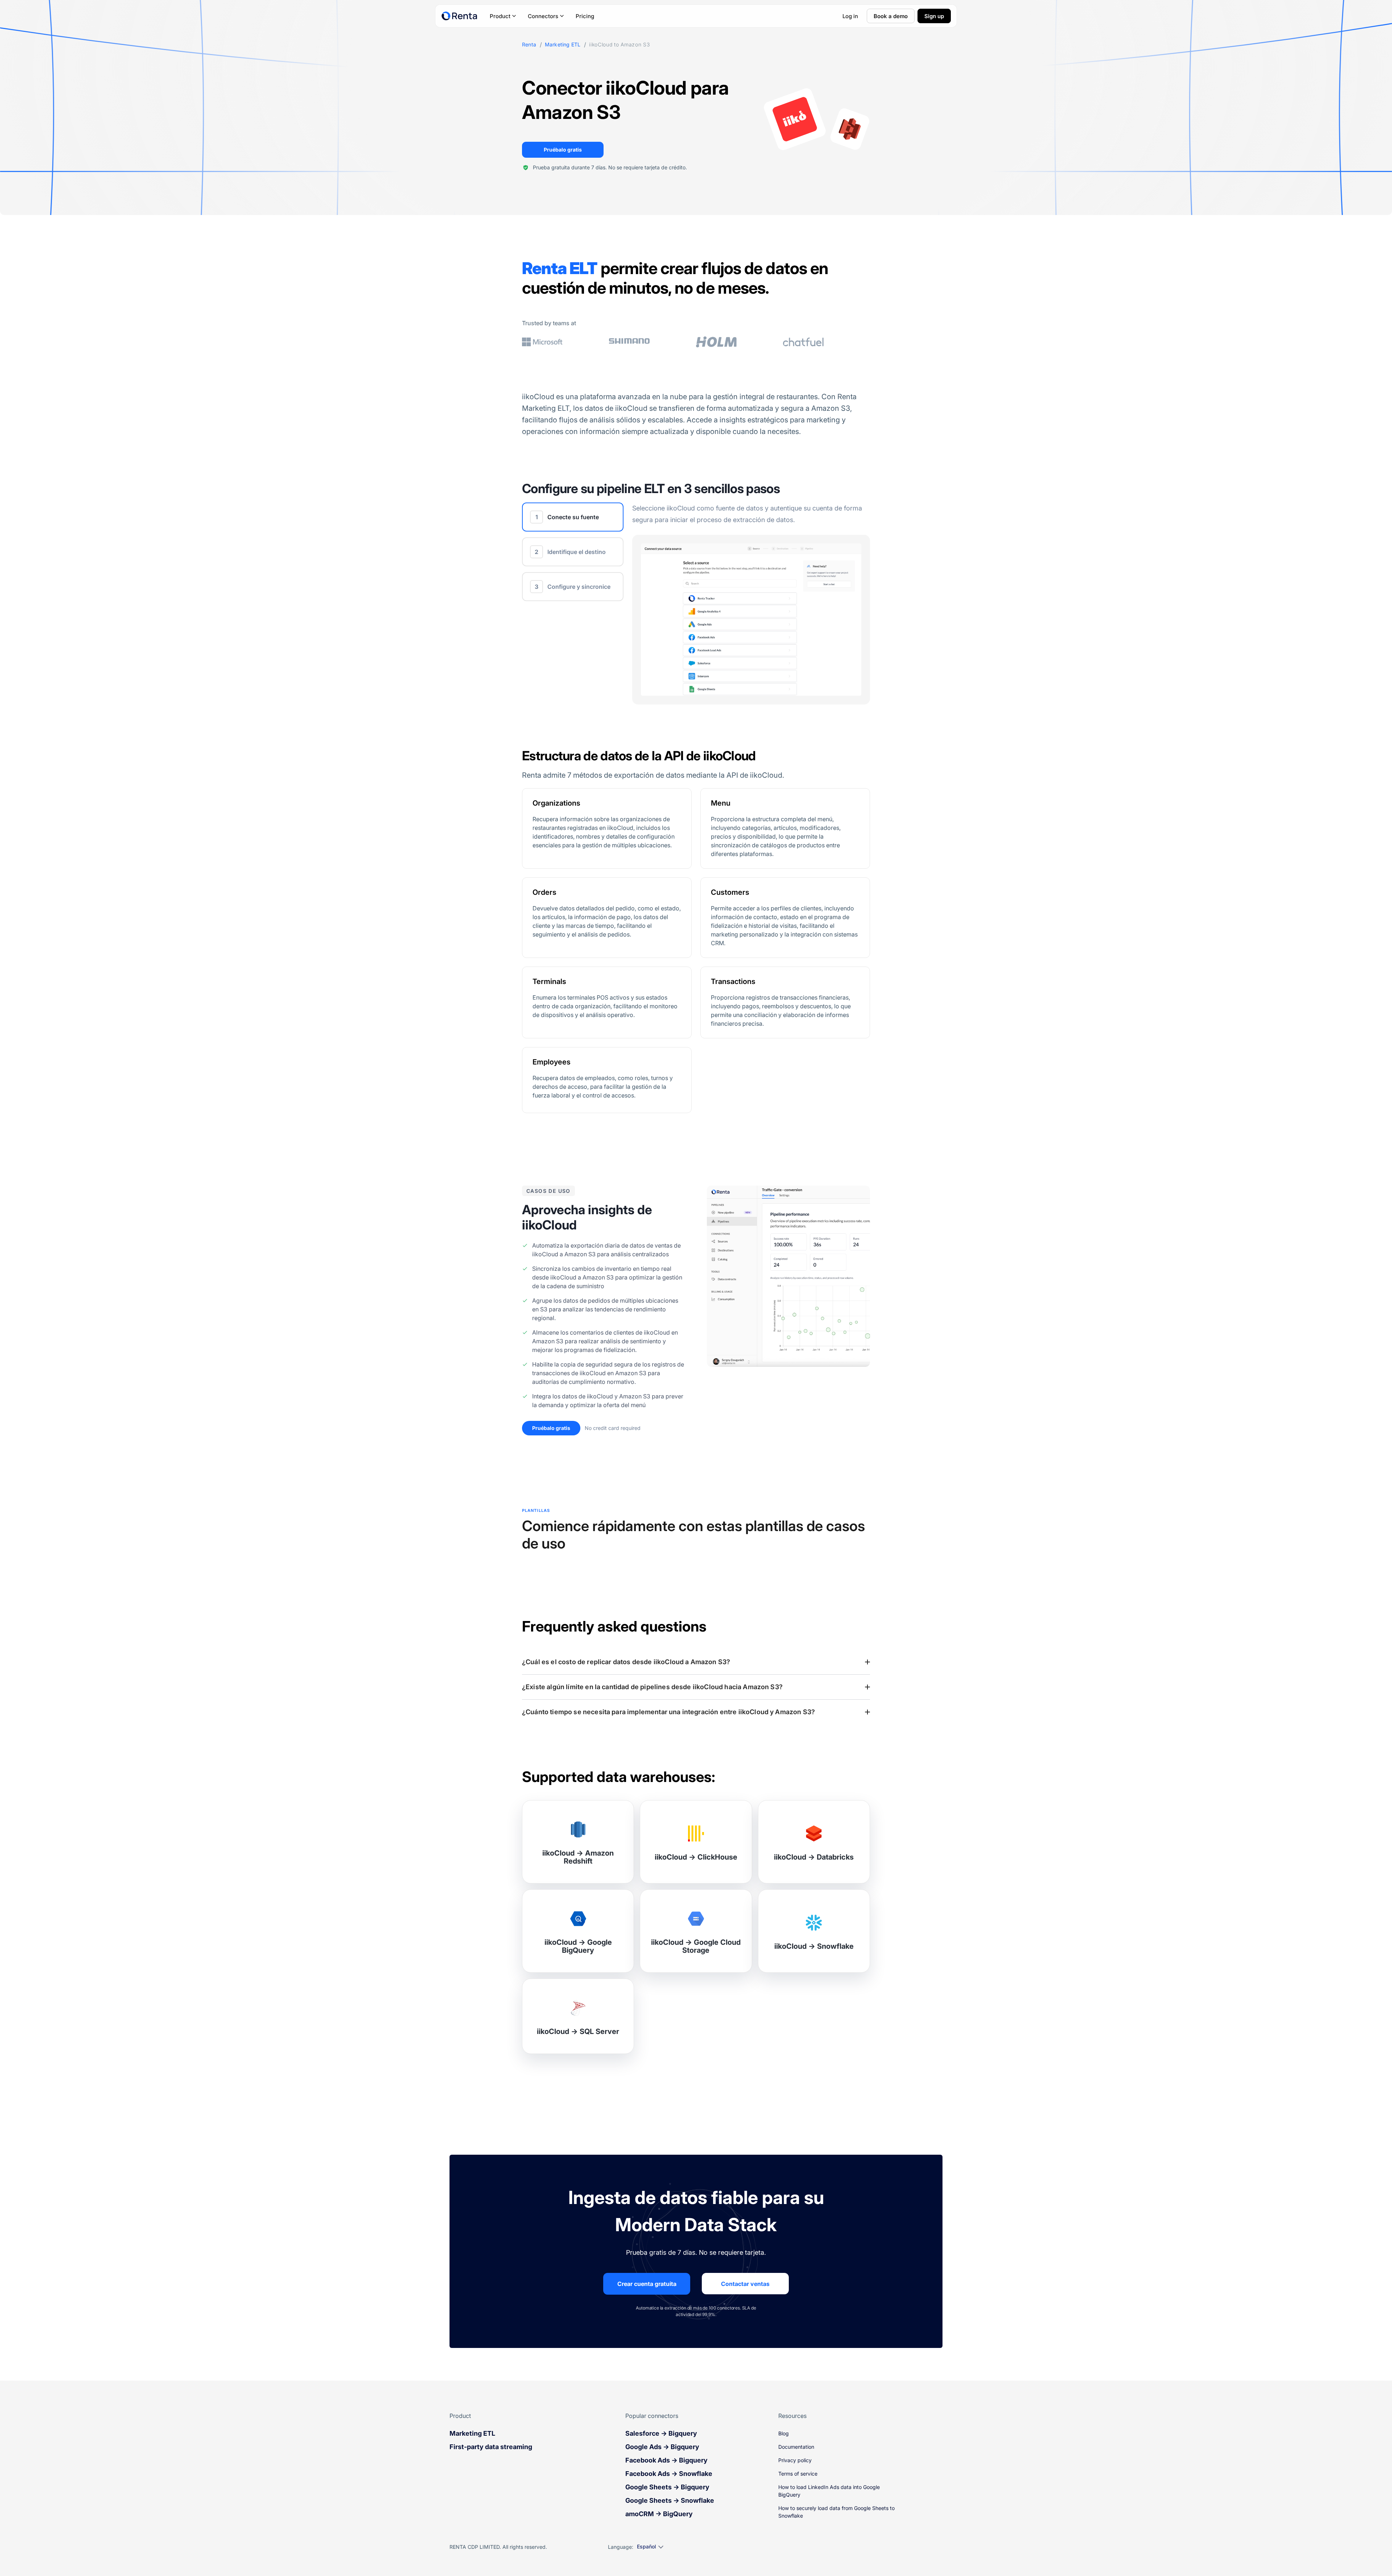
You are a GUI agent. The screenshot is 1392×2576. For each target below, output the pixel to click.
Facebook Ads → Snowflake (669, 2474)
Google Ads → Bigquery (662, 2447)
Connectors (543, 16)
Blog (784, 2433)
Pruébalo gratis (563, 150)
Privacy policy (795, 2460)
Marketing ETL (563, 45)
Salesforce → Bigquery (661, 2433)
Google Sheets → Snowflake (670, 2500)
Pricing (585, 16)
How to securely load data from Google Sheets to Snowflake (836, 2512)
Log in (850, 16)
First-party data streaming (491, 2447)
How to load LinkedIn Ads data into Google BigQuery (829, 2491)
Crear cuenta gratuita (647, 2284)
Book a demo (891, 16)
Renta (529, 45)
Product (500, 16)
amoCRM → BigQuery (659, 2514)
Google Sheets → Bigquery (667, 2487)
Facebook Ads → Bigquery (666, 2460)
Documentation (796, 2447)
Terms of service (798, 2474)
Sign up (934, 16)
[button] (696, 1662)
